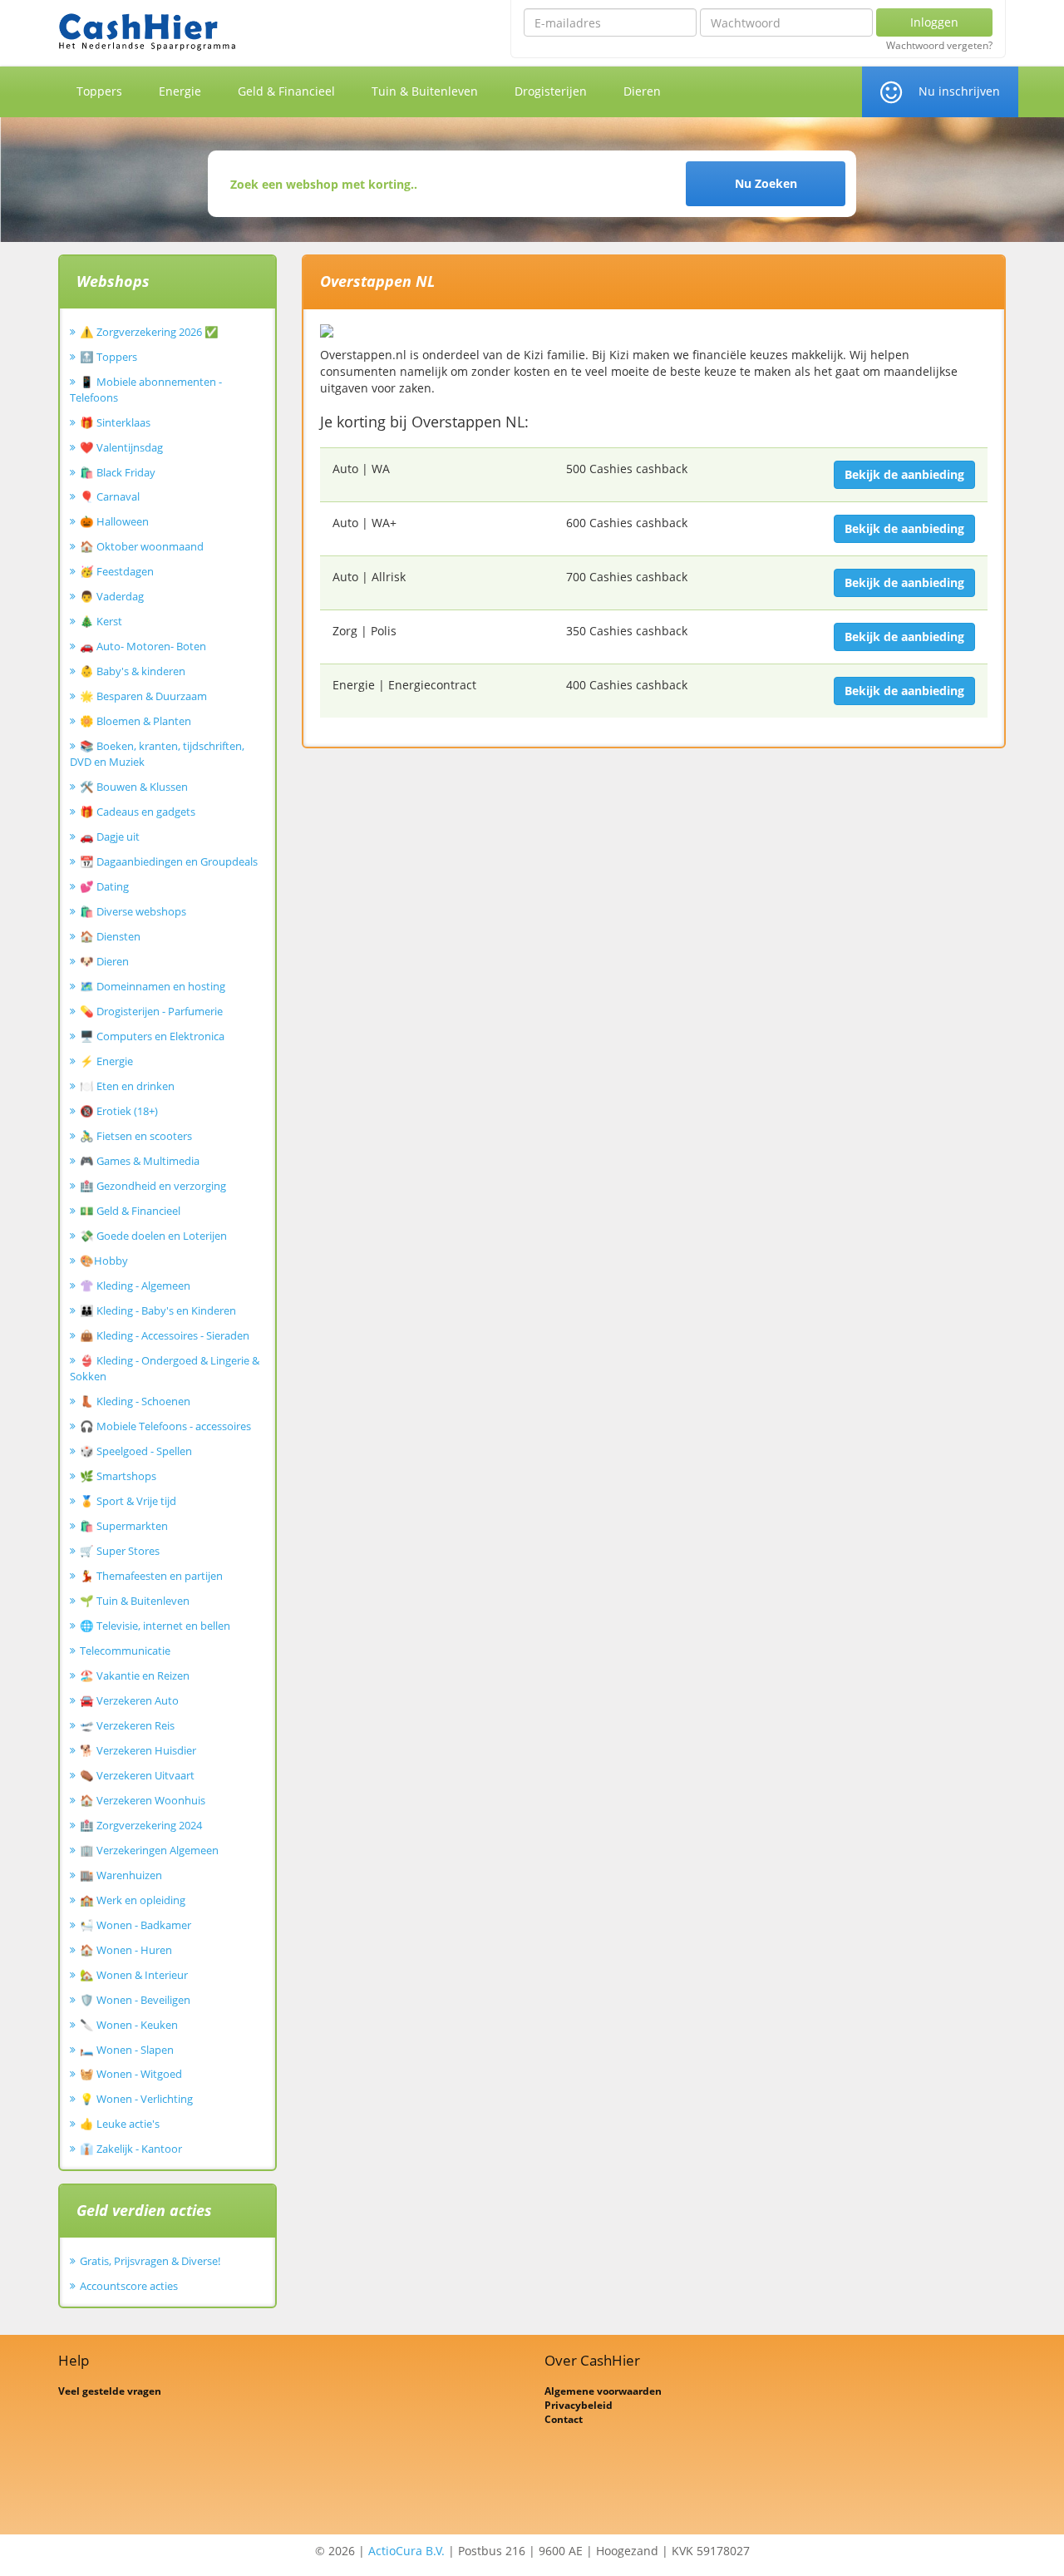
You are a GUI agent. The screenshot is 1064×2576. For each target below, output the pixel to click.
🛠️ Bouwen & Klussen (134, 787)
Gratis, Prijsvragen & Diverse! (150, 2261)
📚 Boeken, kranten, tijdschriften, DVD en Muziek (157, 754)
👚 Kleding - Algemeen (135, 1286)
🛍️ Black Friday (118, 472)
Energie (180, 91)
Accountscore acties (129, 2286)
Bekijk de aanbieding (904, 474)
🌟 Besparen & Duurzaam (143, 696)
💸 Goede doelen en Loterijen (153, 1236)
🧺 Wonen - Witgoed (131, 2074)
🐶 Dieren (104, 961)
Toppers (99, 91)
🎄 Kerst (101, 621)
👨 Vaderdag (112, 596)
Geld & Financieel (286, 91)
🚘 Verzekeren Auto (129, 1700)
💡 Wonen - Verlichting (136, 2099)
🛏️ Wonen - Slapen (127, 2050)
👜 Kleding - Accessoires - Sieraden (165, 1335)
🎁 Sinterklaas (115, 422)
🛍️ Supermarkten (124, 1526)
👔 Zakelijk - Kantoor (131, 2149)
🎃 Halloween (114, 521)
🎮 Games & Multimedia (140, 1161)
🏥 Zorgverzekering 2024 (141, 1825)
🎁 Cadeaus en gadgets (138, 812)
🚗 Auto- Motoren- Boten (143, 646)
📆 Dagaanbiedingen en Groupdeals (169, 861)
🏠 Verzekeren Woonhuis (143, 1800)
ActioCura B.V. (406, 2551)
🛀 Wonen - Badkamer (135, 1925)
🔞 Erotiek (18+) (119, 1111)
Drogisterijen (551, 91)
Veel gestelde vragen (110, 2391)
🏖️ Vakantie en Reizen (135, 1675)
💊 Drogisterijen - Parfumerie (151, 1011)
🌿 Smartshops (118, 1476)
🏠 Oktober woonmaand (142, 546)
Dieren (642, 91)
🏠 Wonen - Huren (126, 1950)
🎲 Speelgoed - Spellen (136, 1451)
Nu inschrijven (959, 91)
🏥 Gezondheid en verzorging (153, 1186)
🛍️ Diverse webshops (133, 911)
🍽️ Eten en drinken (127, 1086)
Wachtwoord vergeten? (939, 46)
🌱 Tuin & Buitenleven (135, 1601)
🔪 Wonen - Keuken (129, 2025)
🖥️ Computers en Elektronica (152, 1036)
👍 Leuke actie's (120, 2124)
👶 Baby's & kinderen (133, 671)
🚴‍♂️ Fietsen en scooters (136, 1136)
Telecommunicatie (125, 1651)
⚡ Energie (106, 1061)
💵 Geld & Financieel (130, 1211)
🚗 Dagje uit (110, 836)
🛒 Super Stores (120, 1551)
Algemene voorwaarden (603, 2391)
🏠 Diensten (110, 936)
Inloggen (934, 22)
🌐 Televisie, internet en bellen (155, 1626)
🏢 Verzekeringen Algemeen (149, 1850)
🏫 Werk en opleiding (133, 1900)
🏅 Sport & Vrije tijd (128, 1501)
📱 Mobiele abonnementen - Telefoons (146, 390)
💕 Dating (104, 886)
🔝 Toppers (108, 357)
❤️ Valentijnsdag (121, 447)
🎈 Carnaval (110, 496)
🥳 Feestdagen (117, 571)
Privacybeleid (579, 2405)
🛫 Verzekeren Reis (127, 1725)
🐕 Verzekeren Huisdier (138, 1750)
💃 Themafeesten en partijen (151, 1576)
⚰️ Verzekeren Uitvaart (137, 1775)
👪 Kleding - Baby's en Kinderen (158, 1310)
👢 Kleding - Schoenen (135, 1401)
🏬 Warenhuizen (121, 1875)
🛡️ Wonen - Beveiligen (135, 2000)
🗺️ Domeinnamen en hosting (153, 986)
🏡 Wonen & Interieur (134, 1975)
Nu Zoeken (766, 183)
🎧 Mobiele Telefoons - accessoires (165, 1426)
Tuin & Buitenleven (425, 91)
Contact (564, 2419)
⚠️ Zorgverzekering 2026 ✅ (149, 332)
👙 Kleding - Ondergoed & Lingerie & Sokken (165, 1368)
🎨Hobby (104, 1261)
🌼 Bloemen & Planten (135, 721)
